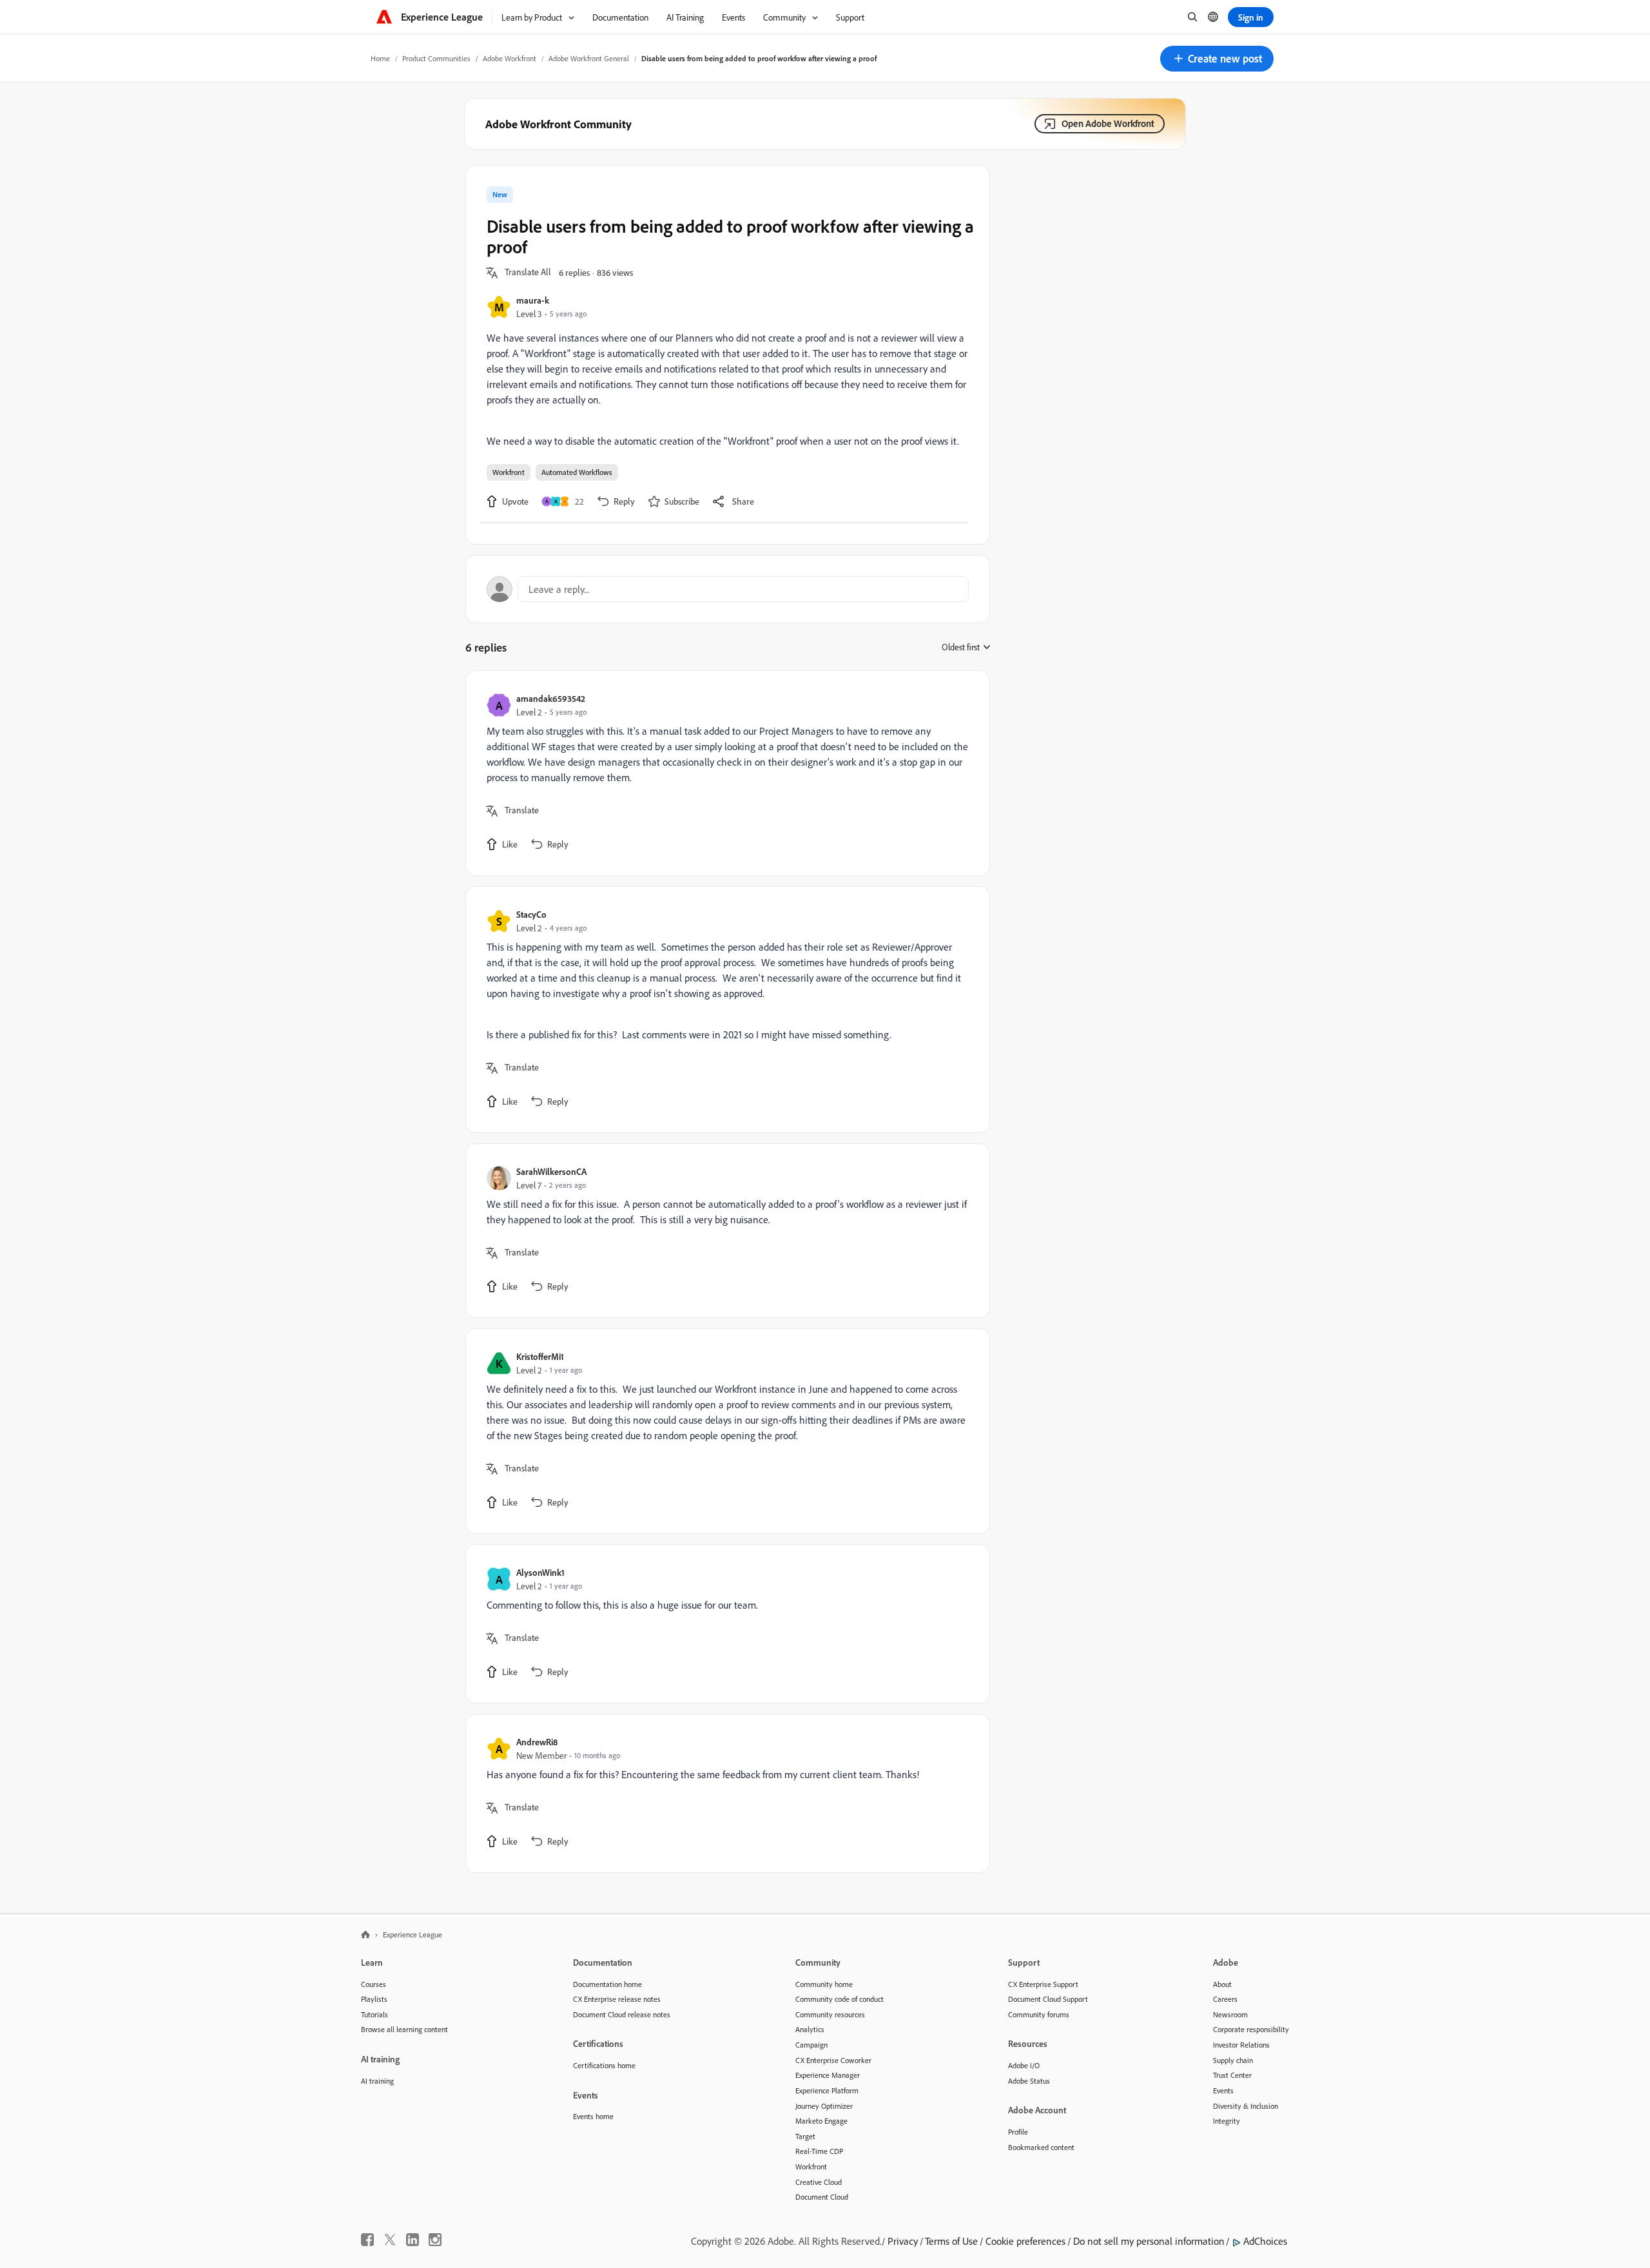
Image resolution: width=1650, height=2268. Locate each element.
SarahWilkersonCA (551, 1171)
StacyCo (531, 914)
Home (380, 58)
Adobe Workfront (510, 58)
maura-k (533, 300)
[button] (1217, 59)
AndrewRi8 (537, 1742)
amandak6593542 (551, 698)
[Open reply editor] (728, 589)
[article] (724, 773)
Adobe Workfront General (589, 58)
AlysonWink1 (540, 1572)
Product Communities (436, 58)
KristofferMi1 (540, 1356)
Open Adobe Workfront (1108, 123)
